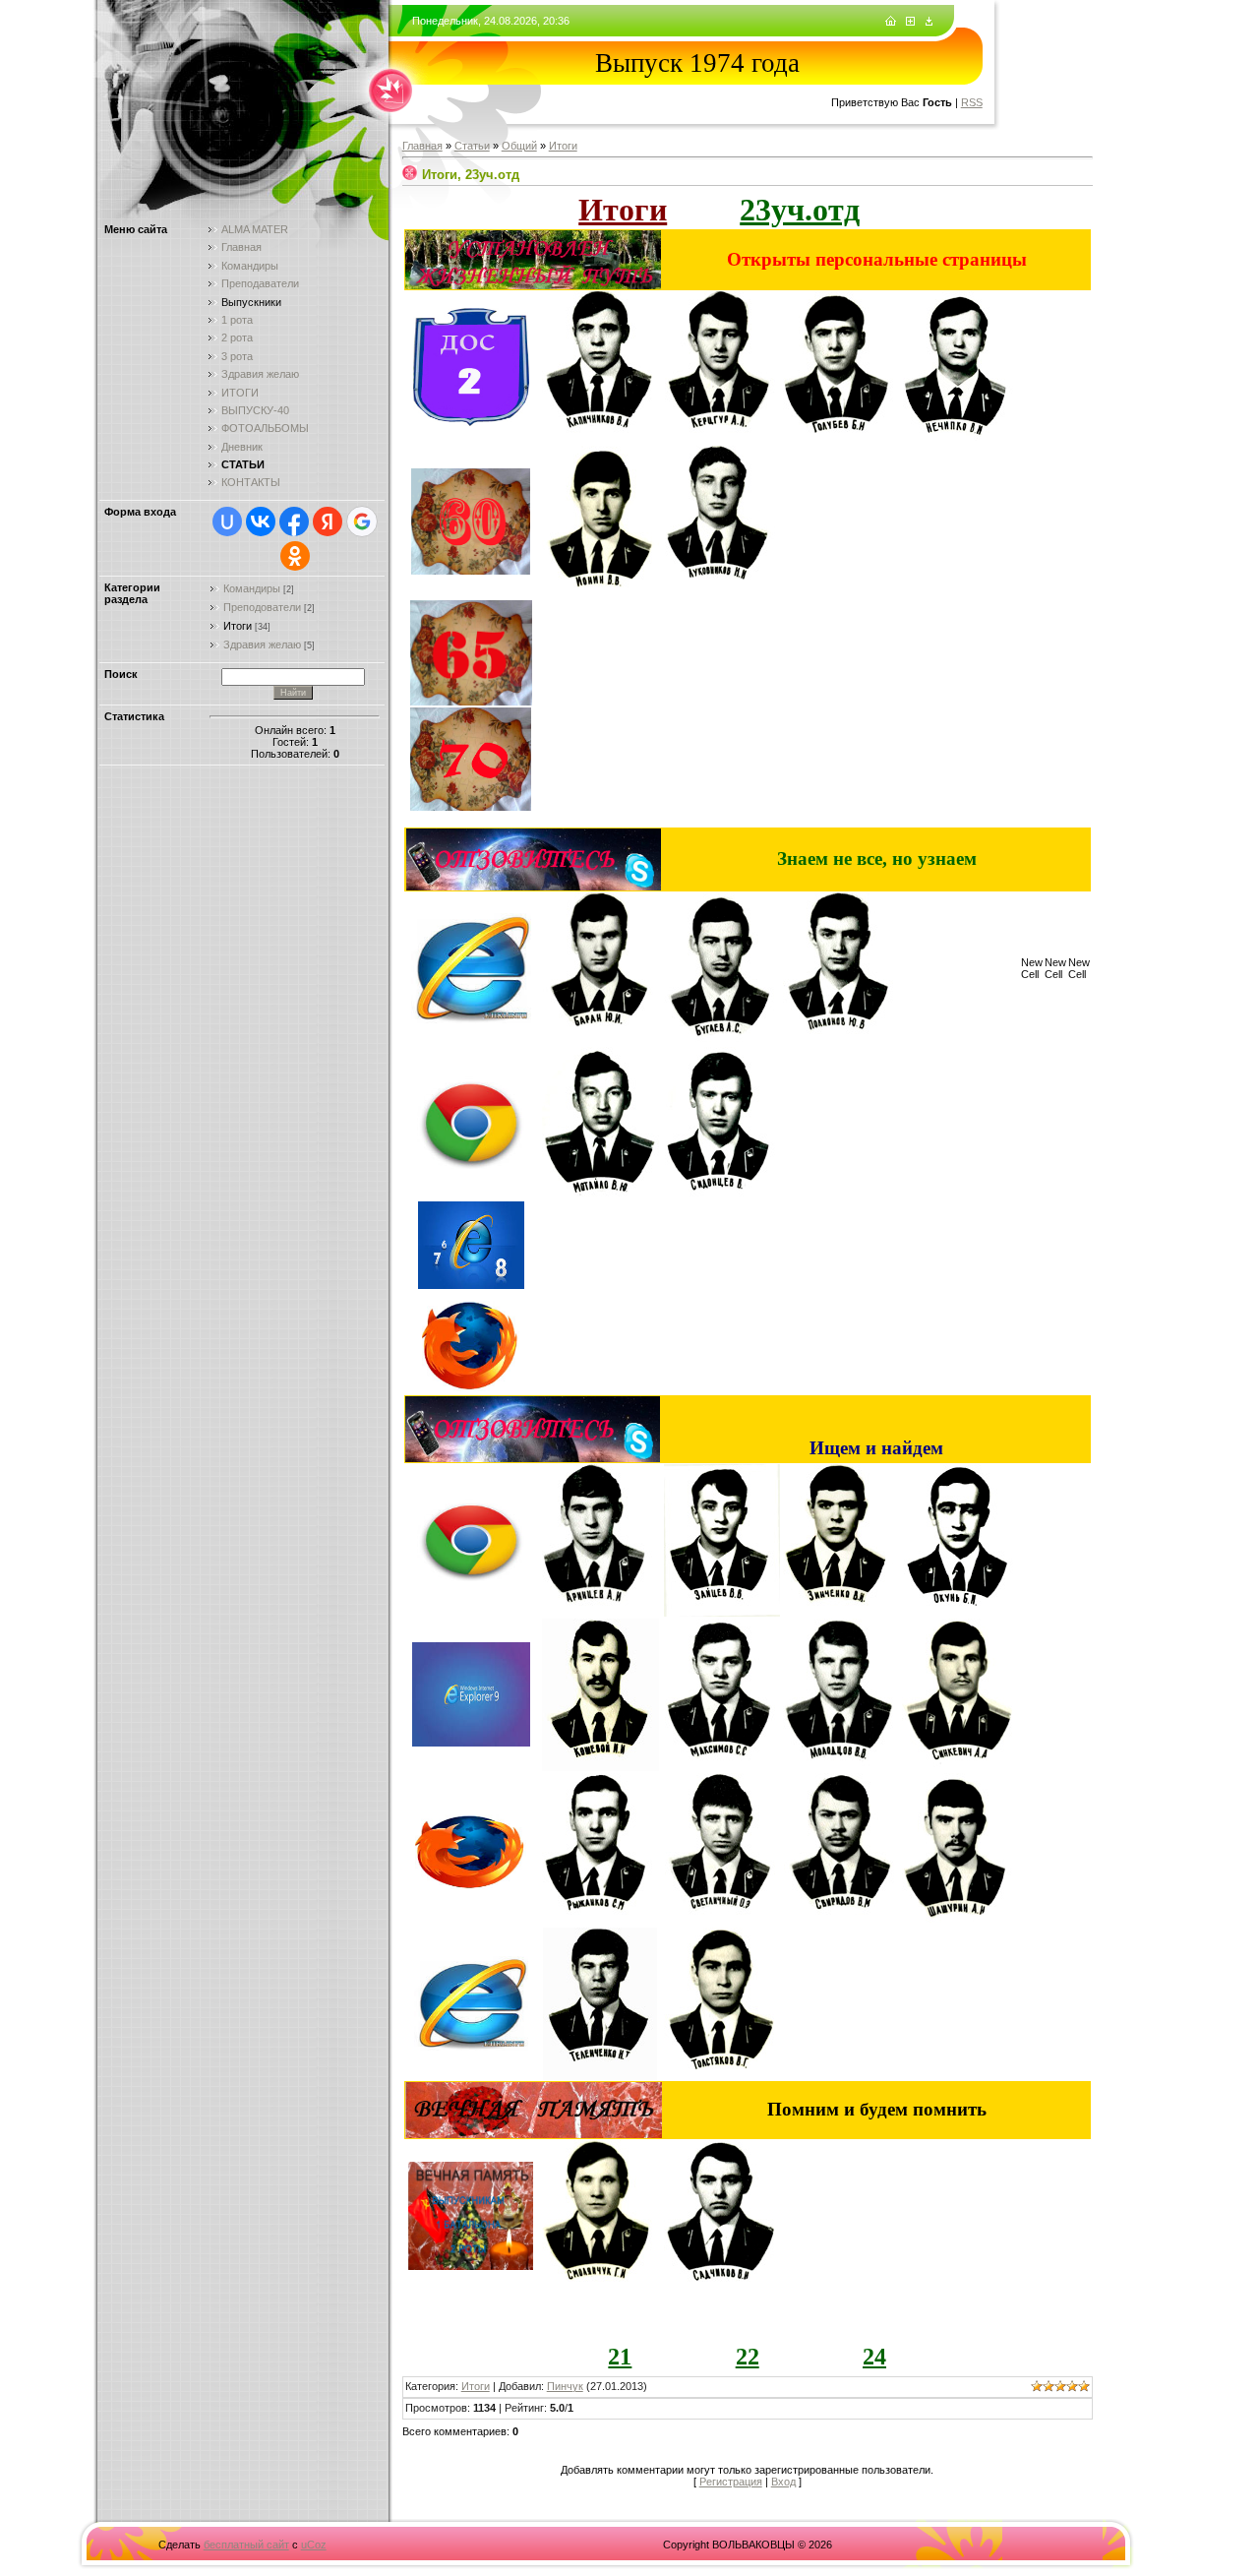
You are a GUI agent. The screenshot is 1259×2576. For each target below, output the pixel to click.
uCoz (314, 2545)
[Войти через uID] (227, 521)
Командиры (252, 588)
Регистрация (731, 2482)
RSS (972, 102)
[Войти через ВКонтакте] (261, 521)
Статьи (472, 146)
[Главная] (891, 22)
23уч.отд (800, 210)
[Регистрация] (910, 22)
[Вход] (929, 22)
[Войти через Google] (362, 521)
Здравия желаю (262, 644)
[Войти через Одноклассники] (295, 556)
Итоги (238, 626)
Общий (519, 146)
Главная (422, 146)
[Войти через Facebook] (294, 521)
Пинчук (565, 2386)
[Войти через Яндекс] (328, 521)
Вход (783, 2482)
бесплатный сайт (246, 2545)
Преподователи (262, 607)
